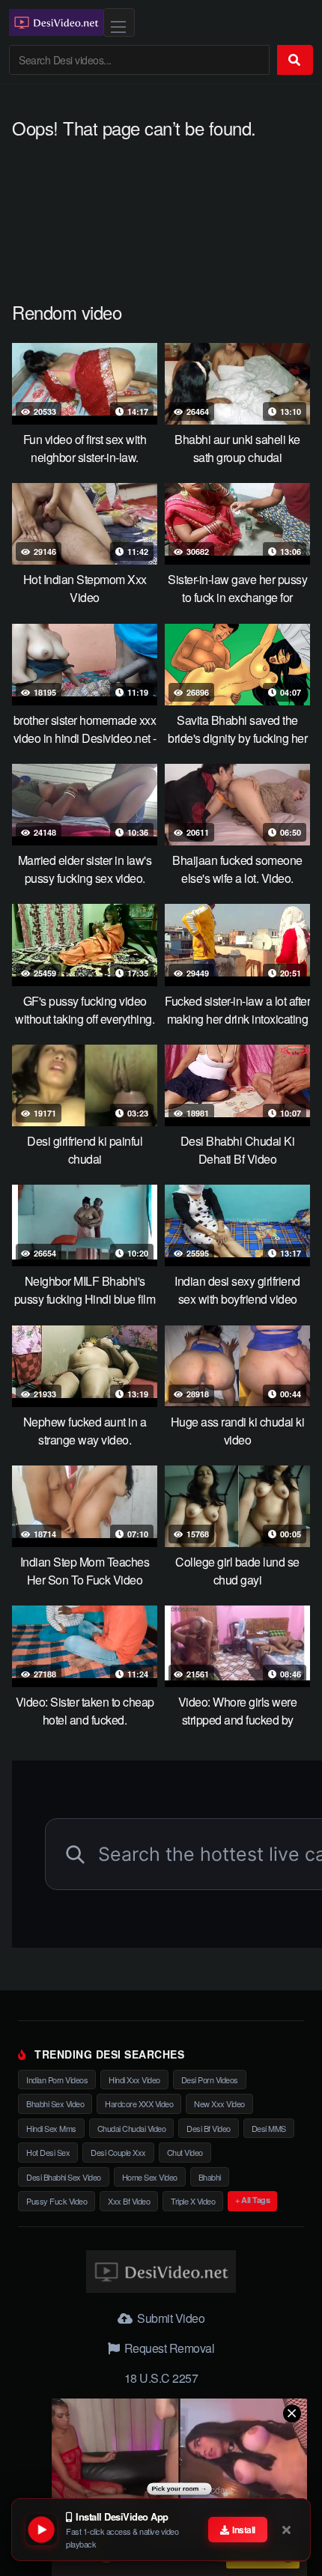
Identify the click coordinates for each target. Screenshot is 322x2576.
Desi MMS (269, 2128)
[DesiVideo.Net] (56, 22)
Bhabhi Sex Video (55, 2103)
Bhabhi (210, 2177)
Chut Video (185, 2152)
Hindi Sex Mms (51, 2128)
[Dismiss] (288, 2530)
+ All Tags (252, 2200)
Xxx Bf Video (129, 2201)
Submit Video (170, 2318)
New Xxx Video (219, 2103)
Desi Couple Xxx (118, 2152)
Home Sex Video (150, 2177)
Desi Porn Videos (210, 2080)
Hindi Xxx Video (134, 2080)
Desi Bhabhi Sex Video (64, 2177)
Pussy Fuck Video (57, 2201)
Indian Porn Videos (57, 2080)
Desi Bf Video (209, 2128)
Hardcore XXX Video (139, 2103)
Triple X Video (193, 2201)
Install (243, 2530)
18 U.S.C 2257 (161, 2378)
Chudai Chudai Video (132, 2128)
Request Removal (168, 2348)
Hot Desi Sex (48, 2152)
